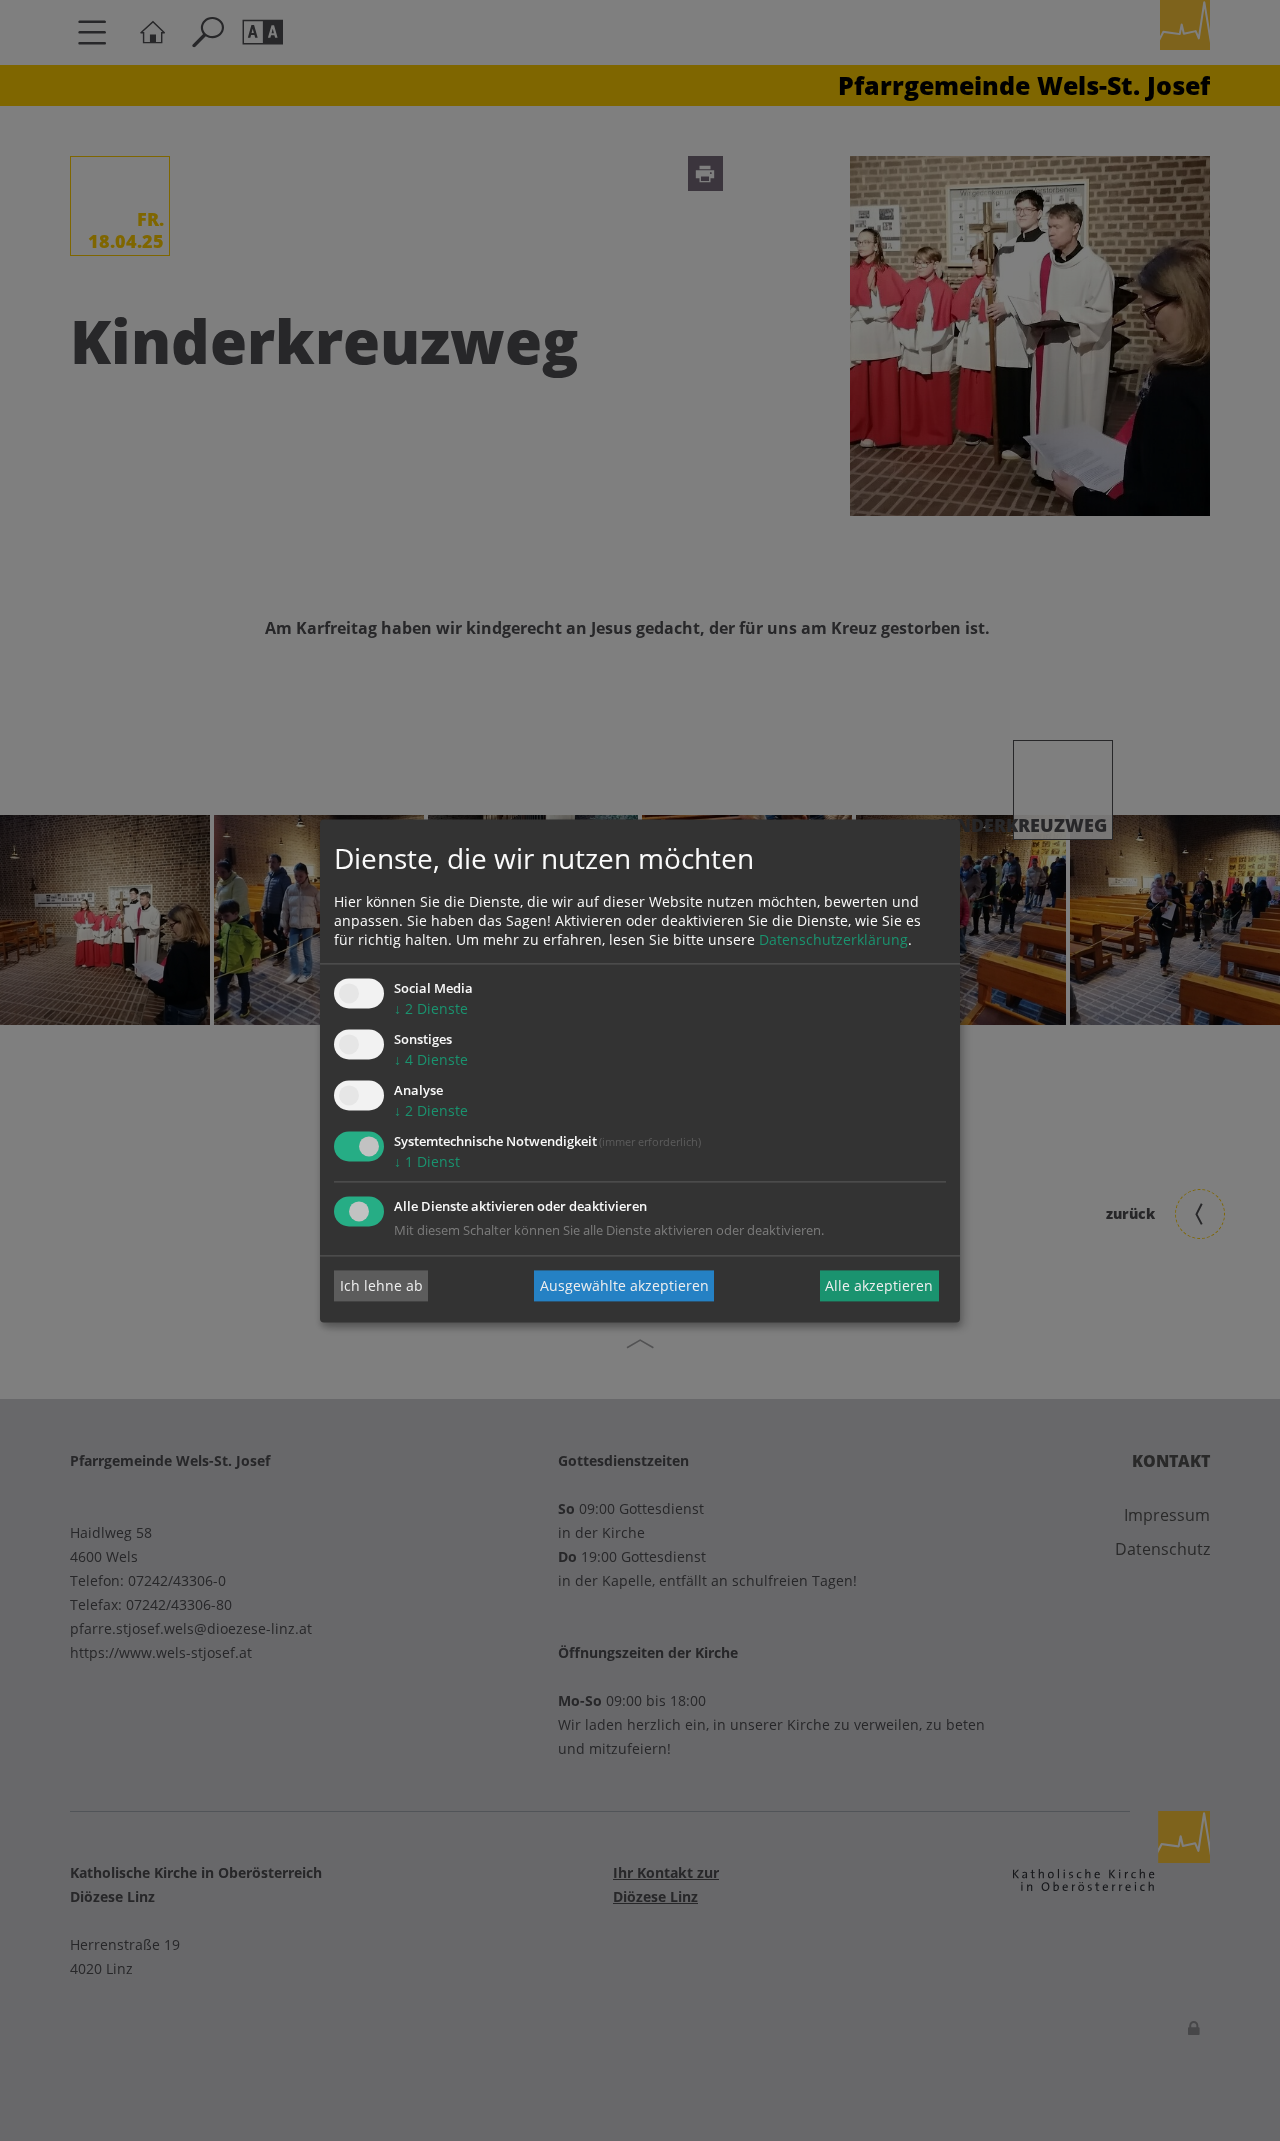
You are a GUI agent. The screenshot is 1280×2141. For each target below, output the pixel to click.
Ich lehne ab (381, 1285)
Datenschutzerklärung (833, 940)
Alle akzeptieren (879, 1285)
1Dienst (427, 1161)
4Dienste (431, 1060)
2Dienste (431, 1009)
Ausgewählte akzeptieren (624, 1285)
